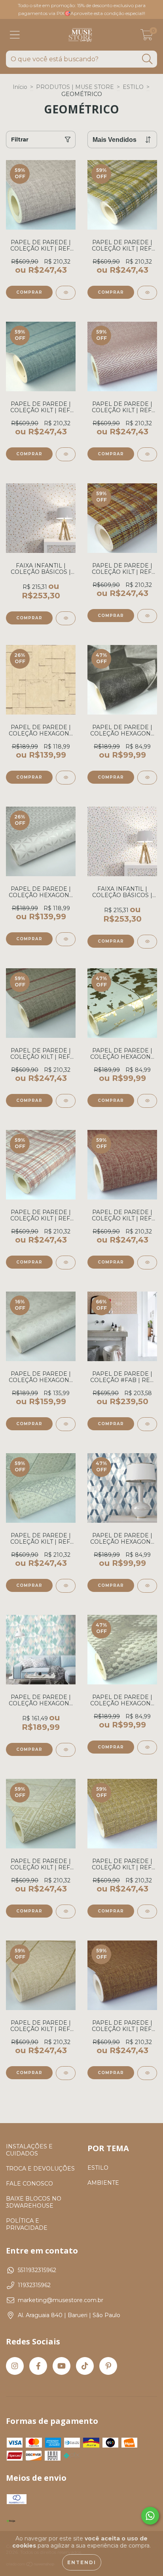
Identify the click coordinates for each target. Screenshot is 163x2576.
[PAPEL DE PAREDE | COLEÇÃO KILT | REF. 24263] (66, 1263)
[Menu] (15, 35)
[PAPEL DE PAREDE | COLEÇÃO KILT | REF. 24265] (147, 293)
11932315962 (34, 2285)
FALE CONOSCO (29, 2184)
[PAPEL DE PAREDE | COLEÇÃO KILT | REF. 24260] (147, 616)
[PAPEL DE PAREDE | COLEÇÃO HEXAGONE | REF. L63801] (147, 1586)
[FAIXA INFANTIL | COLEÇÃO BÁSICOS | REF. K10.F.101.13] (66, 618)
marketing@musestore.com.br (61, 2300)
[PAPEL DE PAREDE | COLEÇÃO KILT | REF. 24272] (147, 454)
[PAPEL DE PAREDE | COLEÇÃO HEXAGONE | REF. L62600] (147, 1101)
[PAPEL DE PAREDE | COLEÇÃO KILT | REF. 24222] (66, 1911)
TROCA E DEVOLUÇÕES (40, 2169)
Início (20, 87)
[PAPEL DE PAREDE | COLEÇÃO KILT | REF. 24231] (66, 2073)
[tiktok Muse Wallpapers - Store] (85, 2366)
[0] (147, 37)
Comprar (29, 618)
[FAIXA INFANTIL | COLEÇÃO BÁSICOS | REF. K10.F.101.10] (147, 942)
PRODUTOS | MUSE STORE (75, 87)
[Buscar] (147, 59)
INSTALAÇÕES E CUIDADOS (29, 2150)
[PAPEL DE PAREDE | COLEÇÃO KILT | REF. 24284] (147, 1911)
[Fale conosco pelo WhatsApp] (150, 2516)
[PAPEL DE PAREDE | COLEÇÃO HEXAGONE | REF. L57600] (66, 1424)
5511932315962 (37, 2270)
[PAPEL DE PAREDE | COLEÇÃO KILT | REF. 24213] (147, 1263)
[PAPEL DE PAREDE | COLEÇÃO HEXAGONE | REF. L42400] (66, 939)
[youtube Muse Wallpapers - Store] (62, 2366)
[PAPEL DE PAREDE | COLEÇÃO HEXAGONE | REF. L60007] (147, 1747)
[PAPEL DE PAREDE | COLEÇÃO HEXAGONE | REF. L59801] (66, 1750)
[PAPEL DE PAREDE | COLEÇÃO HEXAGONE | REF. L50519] (147, 778)
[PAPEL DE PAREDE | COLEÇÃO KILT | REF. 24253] (66, 454)
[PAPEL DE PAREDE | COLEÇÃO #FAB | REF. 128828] (147, 1424)
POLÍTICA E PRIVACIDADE (27, 2224)
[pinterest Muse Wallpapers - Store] (108, 2366)
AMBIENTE (103, 2183)
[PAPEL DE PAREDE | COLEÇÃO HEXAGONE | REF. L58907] (66, 778)
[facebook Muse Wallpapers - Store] (38, 2366)
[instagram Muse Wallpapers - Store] (15, 2366)
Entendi (82, 2562)
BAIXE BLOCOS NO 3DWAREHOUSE (34, 2202)
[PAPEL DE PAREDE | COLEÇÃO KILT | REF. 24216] (147, 2073)
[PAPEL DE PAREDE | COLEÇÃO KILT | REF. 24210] (66, 293)
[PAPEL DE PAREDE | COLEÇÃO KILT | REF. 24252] (66, 1101)
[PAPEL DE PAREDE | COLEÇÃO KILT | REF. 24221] (66, 1586)
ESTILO (133, 87)
